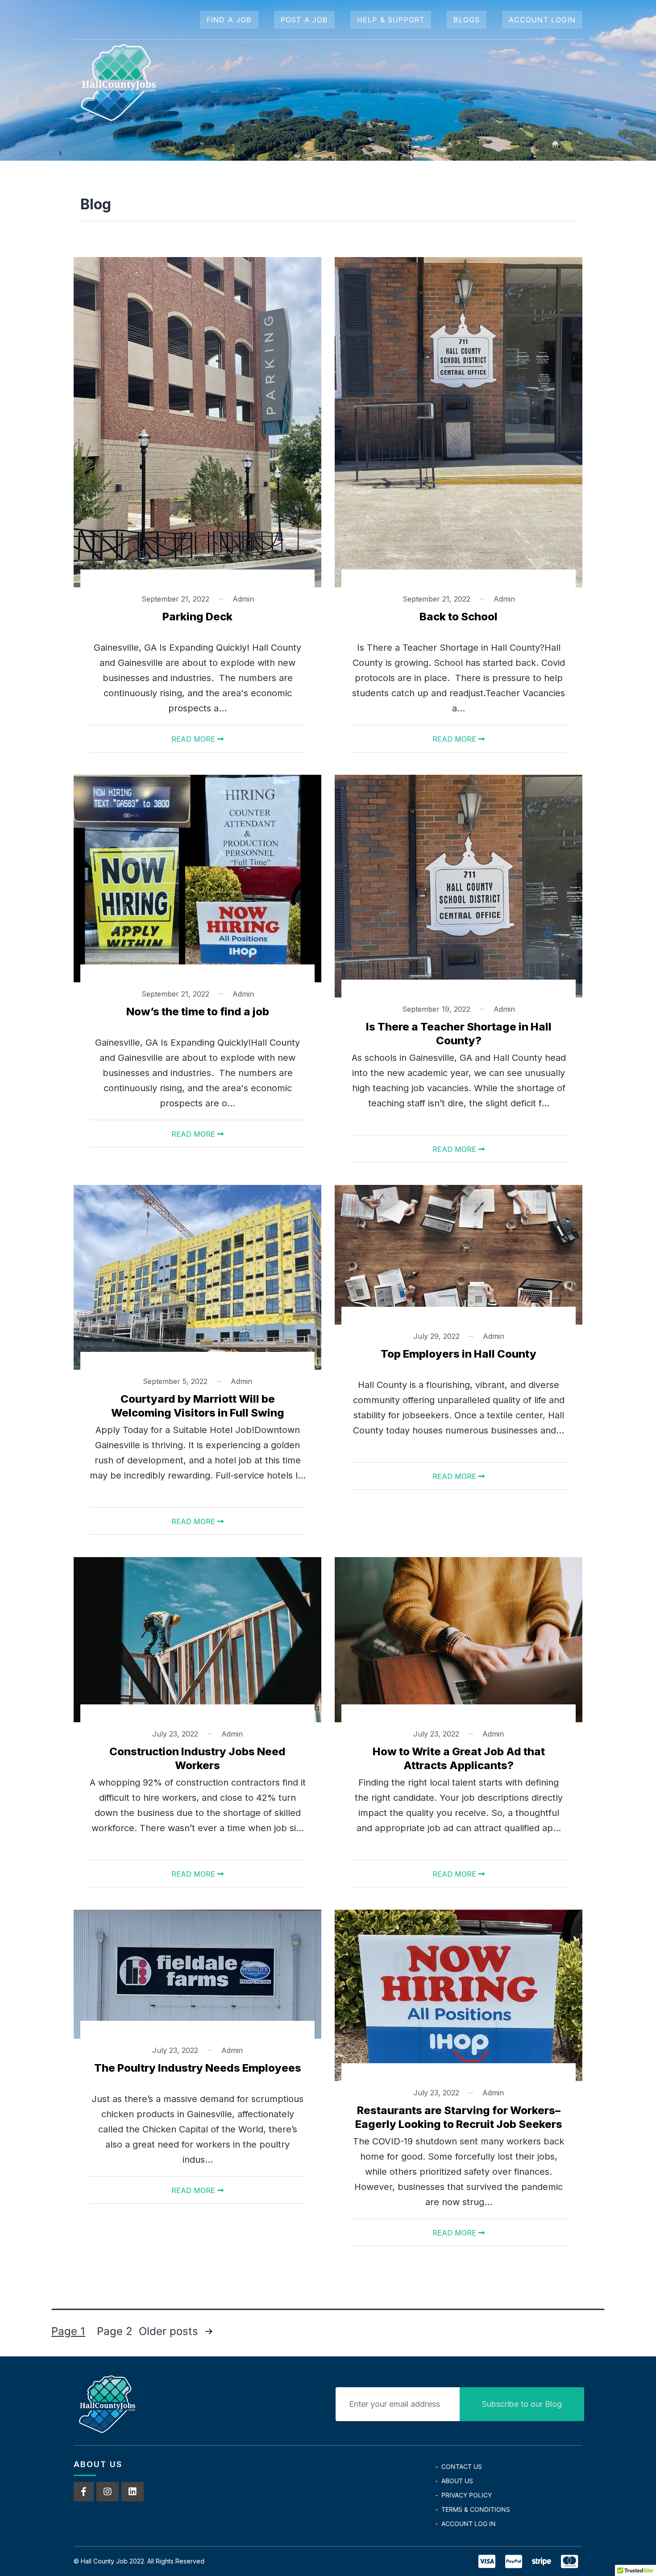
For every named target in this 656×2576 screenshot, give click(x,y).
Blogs (467, 20)
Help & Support (391, 20)
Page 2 (115, 2331)
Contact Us (462, 2466)
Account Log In (469, 2524)
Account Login (542, 20)
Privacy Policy (467, 2495)
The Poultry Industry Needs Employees (198, 2068)
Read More (194, 739)
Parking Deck (197, 617)
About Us (457, 2481)
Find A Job (229, 20)
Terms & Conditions (476, 2509)
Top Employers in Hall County (459, 1354)
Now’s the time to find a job (198, 1012)
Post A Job (304, 20)
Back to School (459, 617)
